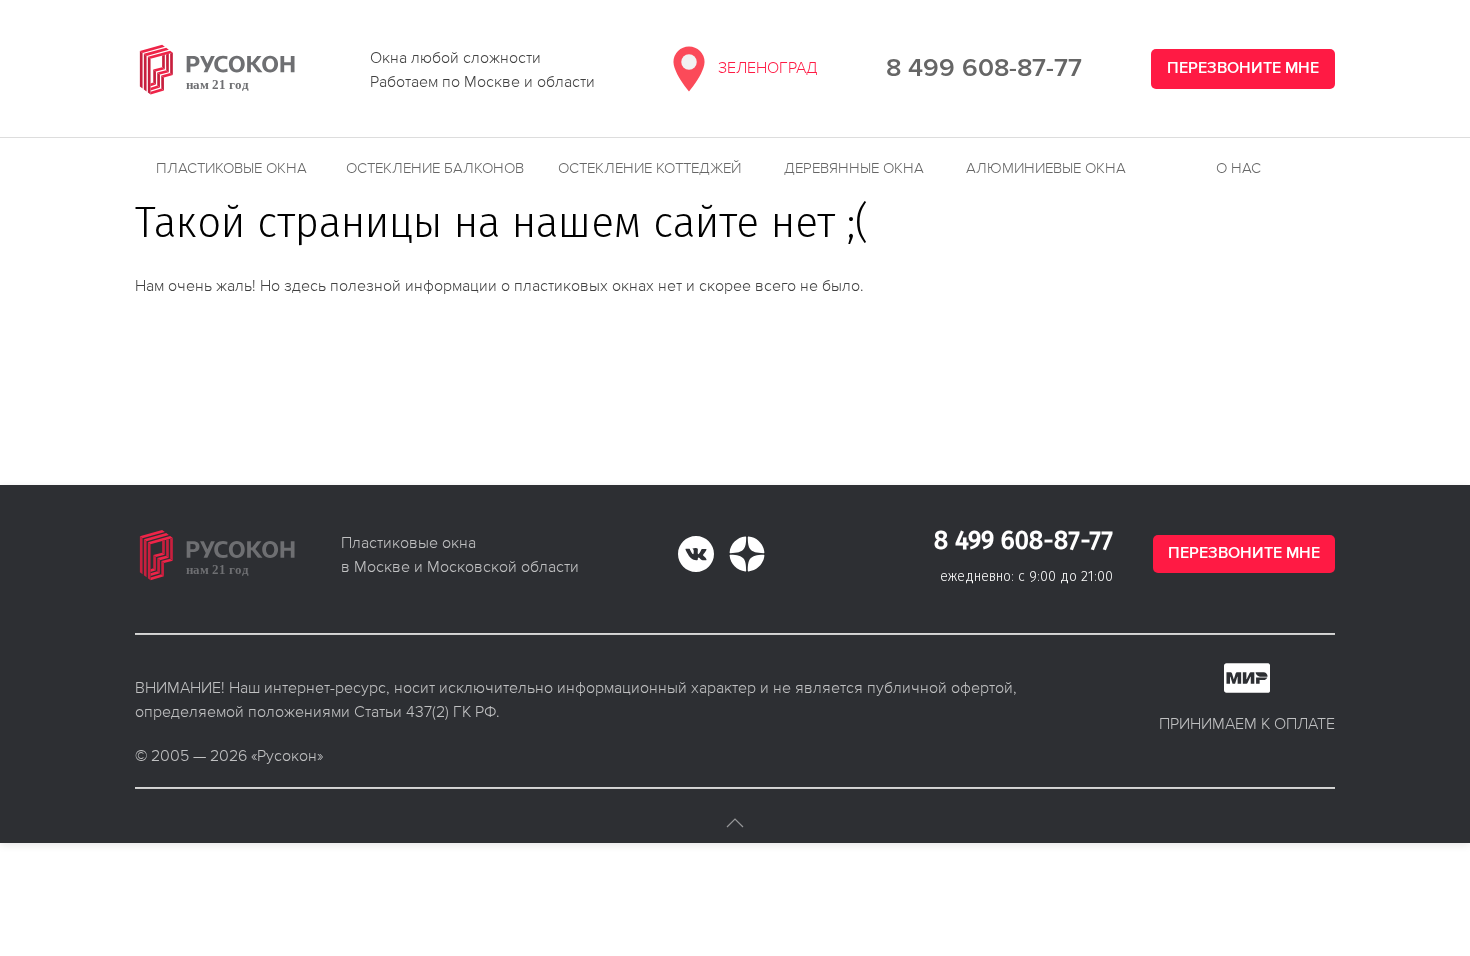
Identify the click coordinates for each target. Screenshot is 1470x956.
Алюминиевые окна (1046, 167)
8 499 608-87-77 (984, 69)
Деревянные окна (854, 167)
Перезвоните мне (1243, 69)
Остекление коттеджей (649, 167)
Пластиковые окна (231, 167)
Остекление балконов (435, 167)
